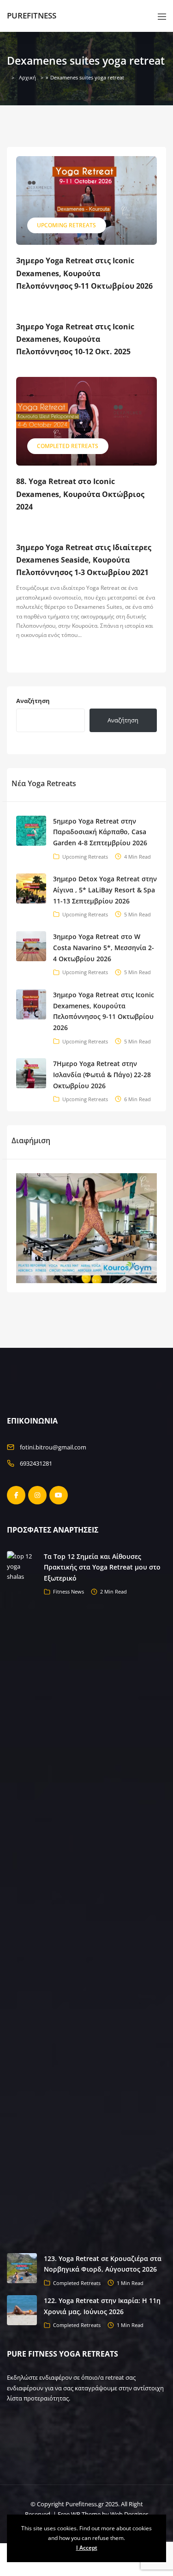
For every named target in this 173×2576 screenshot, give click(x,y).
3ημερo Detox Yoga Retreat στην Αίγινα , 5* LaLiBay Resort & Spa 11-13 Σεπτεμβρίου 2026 (105, 890)
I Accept (87, 2548)
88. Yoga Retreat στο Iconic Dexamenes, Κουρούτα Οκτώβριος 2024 (80, 494)
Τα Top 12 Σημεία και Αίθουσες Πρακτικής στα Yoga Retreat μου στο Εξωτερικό (102, 1567)
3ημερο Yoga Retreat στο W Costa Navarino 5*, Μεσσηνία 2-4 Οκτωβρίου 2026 (104, 948)
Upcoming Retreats (66, 225)
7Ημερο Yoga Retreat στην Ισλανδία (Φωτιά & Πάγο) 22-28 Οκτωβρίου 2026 (102, 1075)
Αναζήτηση (33, 701)
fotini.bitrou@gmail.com (53, 1447)
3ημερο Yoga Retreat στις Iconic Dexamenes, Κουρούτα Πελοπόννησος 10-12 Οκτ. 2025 (75, 339)
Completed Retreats (68, 446)
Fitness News (69, 1591)
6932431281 (36, 1463)
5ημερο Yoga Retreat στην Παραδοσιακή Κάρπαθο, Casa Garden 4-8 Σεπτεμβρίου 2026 (100, 832)
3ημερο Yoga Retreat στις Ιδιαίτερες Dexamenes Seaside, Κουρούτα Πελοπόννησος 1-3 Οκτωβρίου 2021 (84, 560)
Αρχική (27, 77)
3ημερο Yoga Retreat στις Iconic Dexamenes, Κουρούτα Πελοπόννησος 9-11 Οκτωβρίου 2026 (84, 273)
